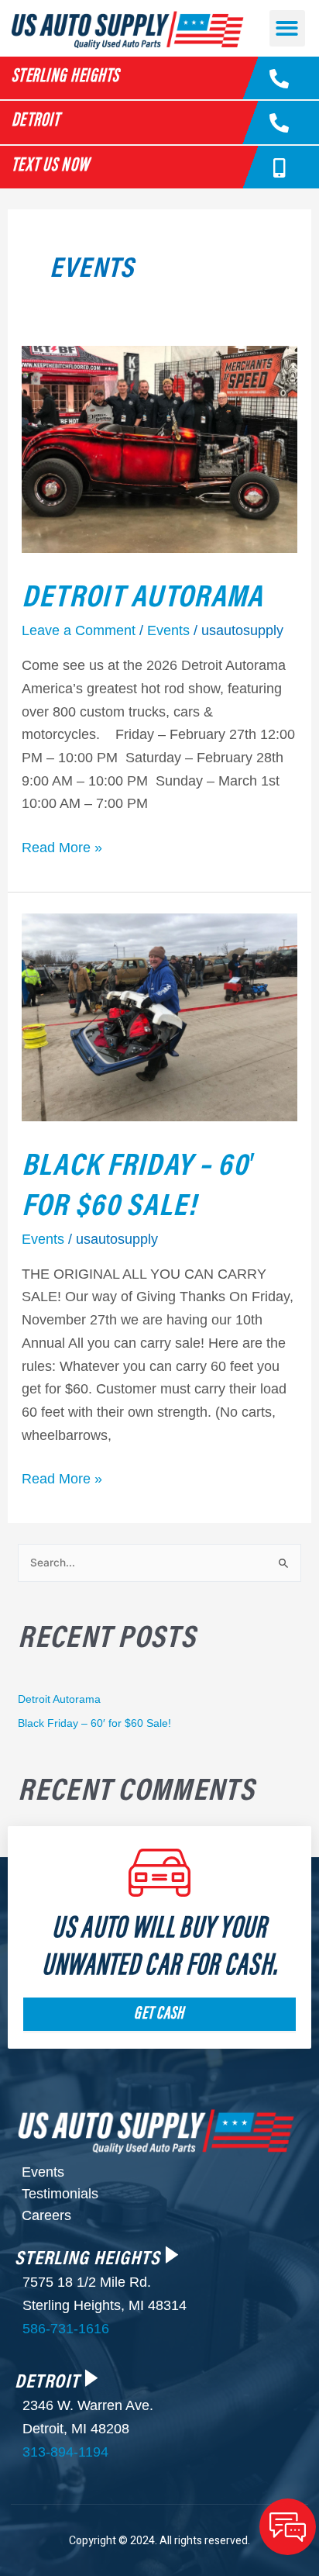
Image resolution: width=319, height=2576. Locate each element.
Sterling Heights (66, 77)
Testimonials (60, 2194)
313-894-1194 (65, 2452)
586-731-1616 (66, 2329)
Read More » (62, 846)
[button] (288, 28)
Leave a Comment (79, 630)
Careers (46, 2215)
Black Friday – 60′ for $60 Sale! (138, 1182)
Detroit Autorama (142, 594)
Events (168, 630)
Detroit (36, 121)
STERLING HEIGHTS (87, 2256)
